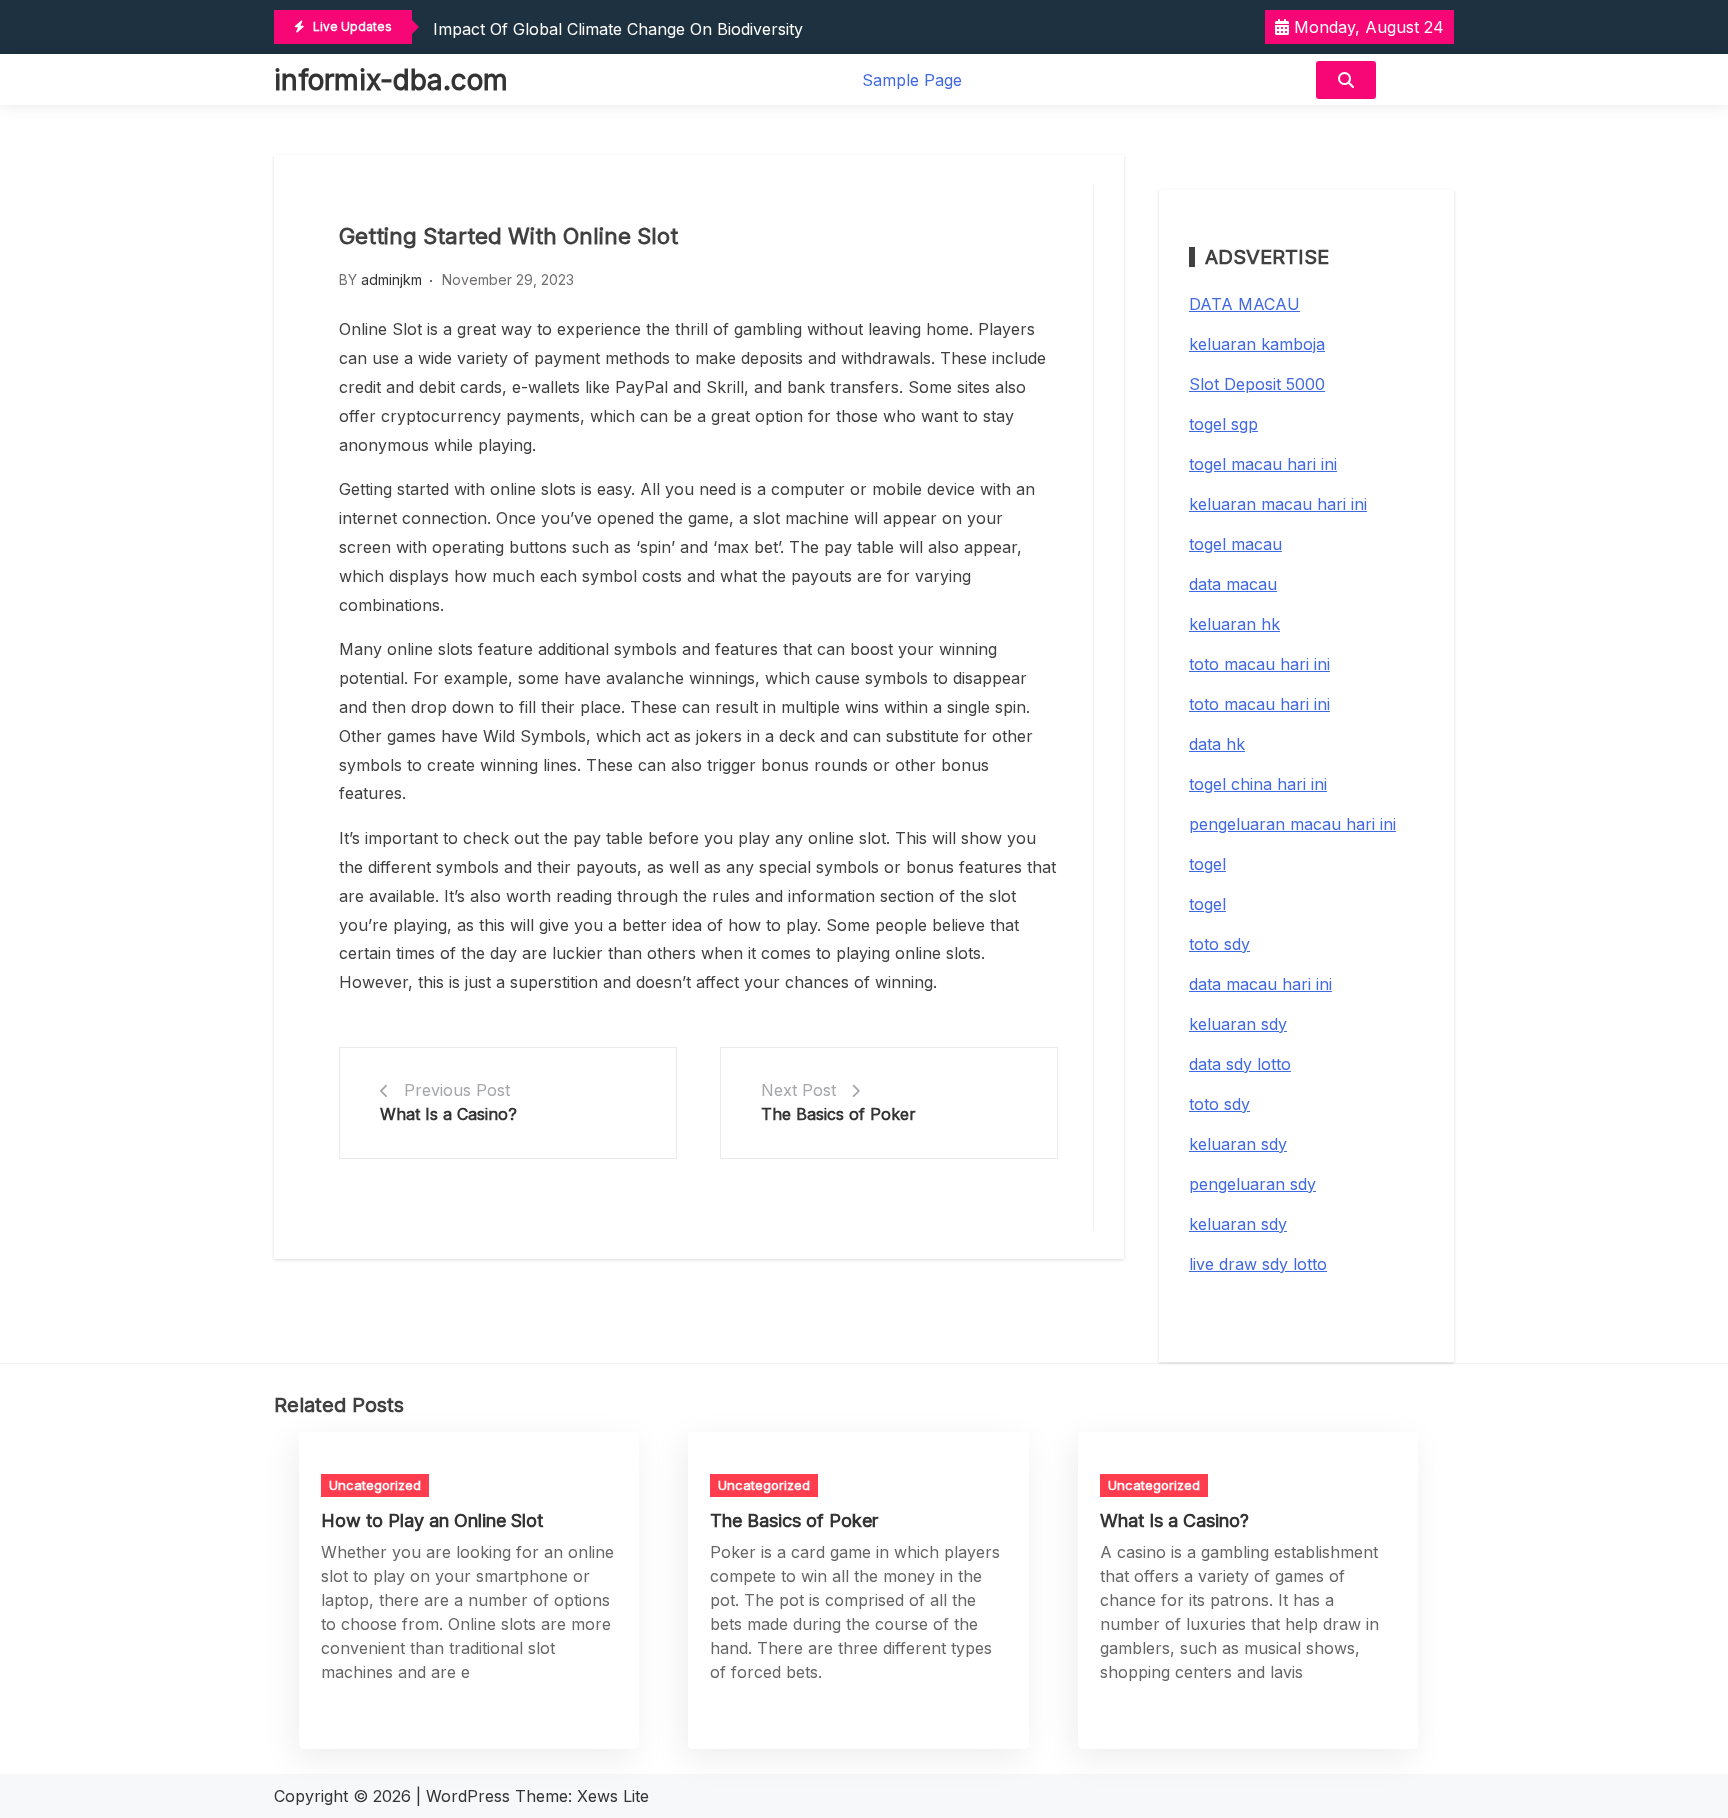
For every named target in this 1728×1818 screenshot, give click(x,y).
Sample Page (912, 80)
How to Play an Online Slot (432, 1520)
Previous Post (457, 1090)
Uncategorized (375, 1485)
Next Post (798, 1090)
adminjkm (391, 279)
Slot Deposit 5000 (1257, 384)
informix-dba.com (391, 80)
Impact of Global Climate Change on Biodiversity (618, 29)
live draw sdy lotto (1258, 1264)
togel (1207, 864)
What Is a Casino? (448, 1114)
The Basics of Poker (838, 1114)
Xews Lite (613, 1796)
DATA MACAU (1244, 304)
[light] (1420, 79)
